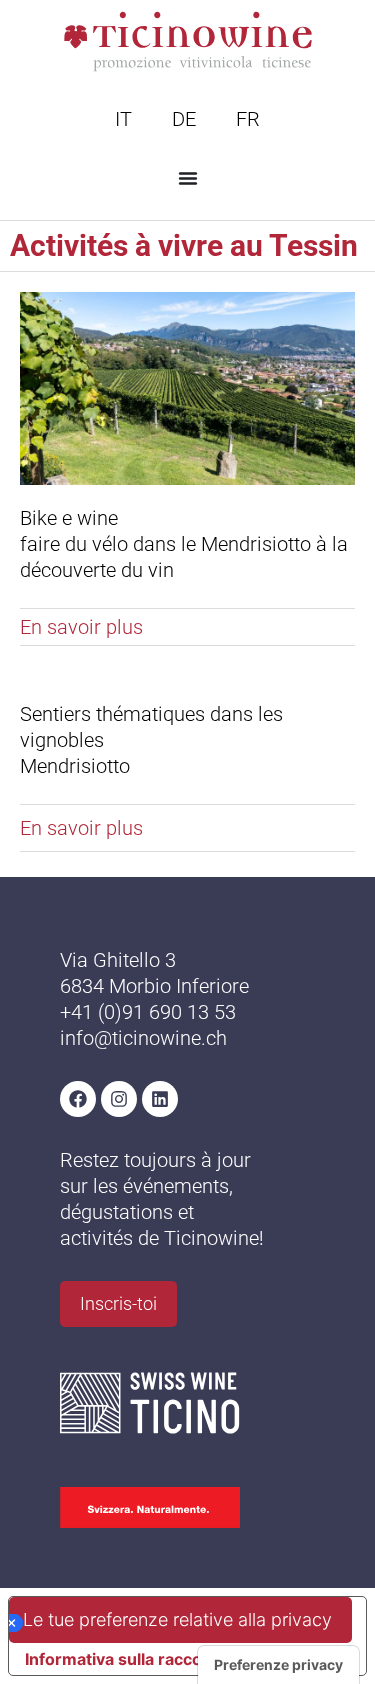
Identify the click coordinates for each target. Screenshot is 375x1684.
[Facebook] (78, 1099)
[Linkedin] (160, 1099)
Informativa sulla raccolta (123, 1659)
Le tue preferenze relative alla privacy (177, 1619)
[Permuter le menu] (188, 178)
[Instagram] (119, 1099)
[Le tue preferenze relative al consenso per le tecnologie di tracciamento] (278, 1665)
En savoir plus (81, 627)
